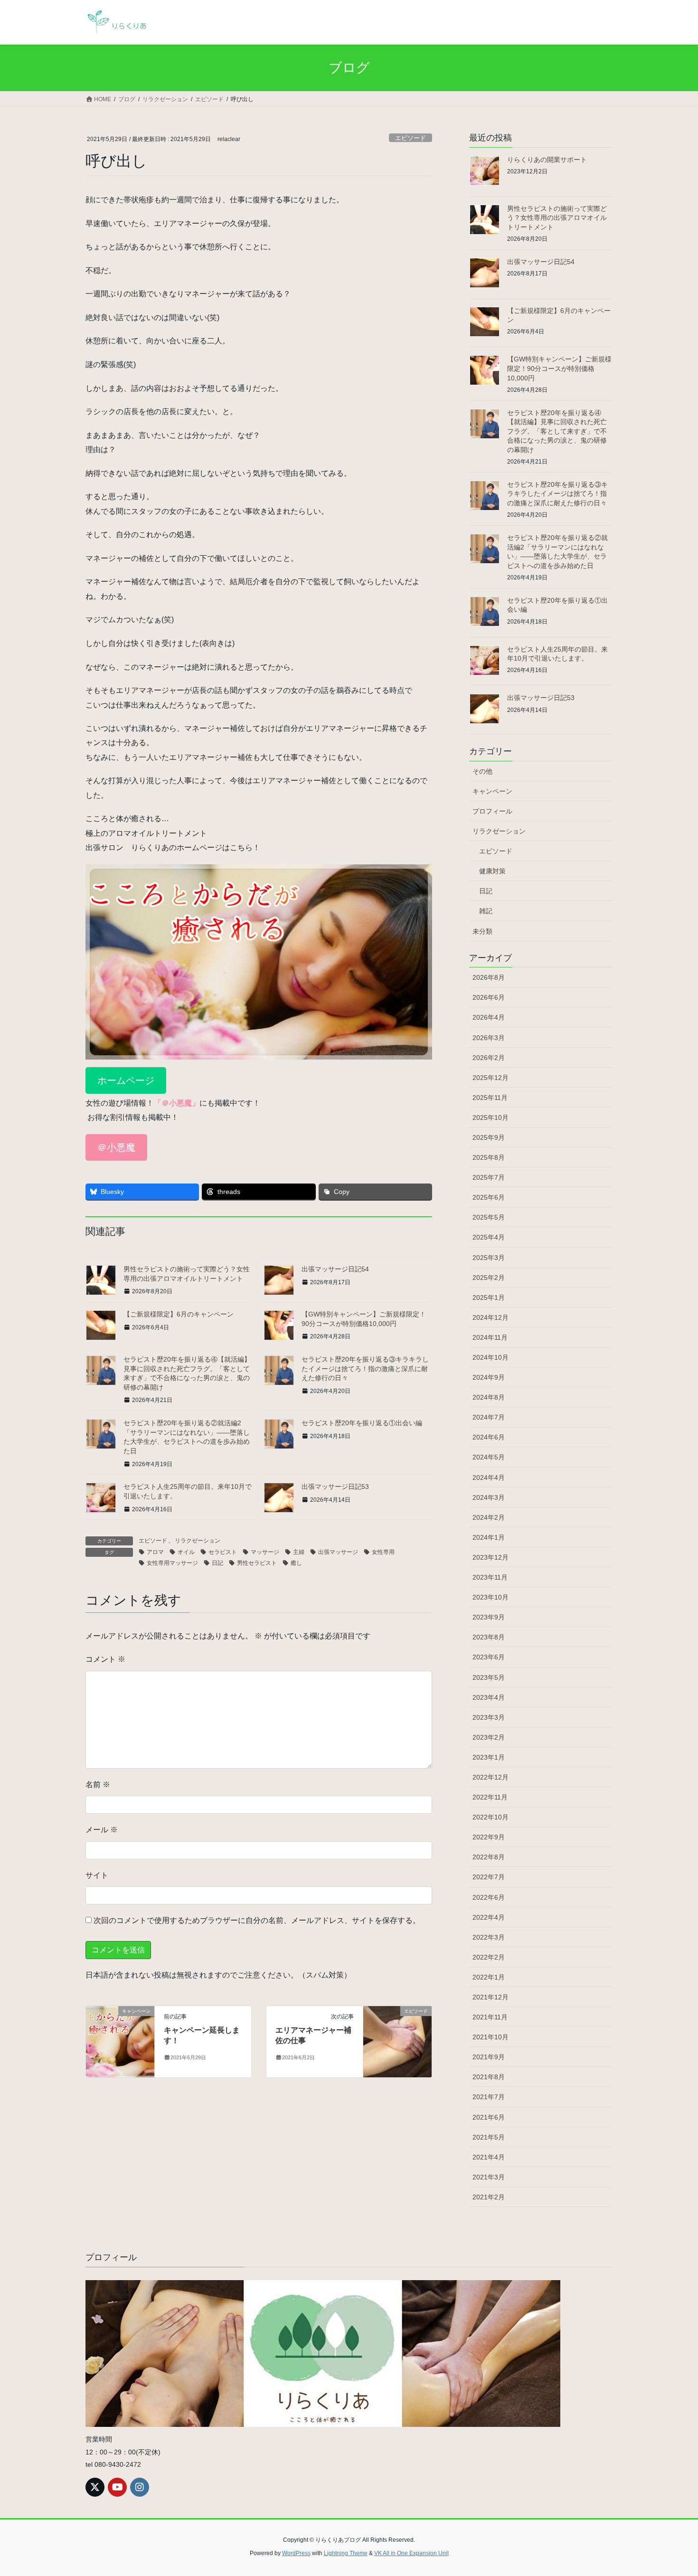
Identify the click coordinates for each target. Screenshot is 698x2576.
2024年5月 (489, 1457)
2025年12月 (490, 1078)
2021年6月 (489, 2117)
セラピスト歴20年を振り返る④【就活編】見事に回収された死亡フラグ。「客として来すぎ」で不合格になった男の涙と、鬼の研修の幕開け (557, 431)
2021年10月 (490, 2037)
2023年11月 (490, 1577)
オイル (186, 1552)
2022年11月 (490, 1797)
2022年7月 (489, 1877)
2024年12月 (490, 1317)
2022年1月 (489, 1977)
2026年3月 (489, 1038)
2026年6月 (489, 997)
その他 (482, 771)
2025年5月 (489, 1217)
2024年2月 (489, 1517)
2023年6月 (489, 1657)
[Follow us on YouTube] (117, 2487)
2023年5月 (489, 1677)
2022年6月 (489, 1897)
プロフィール (492, 811)
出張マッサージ (338, 1552)
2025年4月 (489, 1237)
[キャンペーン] (120, 2041)
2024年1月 (489, 1537)
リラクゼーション (198, 1541)
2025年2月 (489, 1278)
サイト (97, 1875)
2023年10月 (490, 1597)
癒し (296, 1563)
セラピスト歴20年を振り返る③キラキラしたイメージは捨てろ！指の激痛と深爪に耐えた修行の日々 (365, 1368)
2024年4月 (489, 1477)
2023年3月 (489, 1717)
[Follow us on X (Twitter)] (95, 2487)
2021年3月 (489, 2177)
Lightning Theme (346, 2553)
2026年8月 (489, 977)
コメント (105, 1659)
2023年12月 (490, 1557)
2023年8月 (489, 1637)
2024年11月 (490, 1337)
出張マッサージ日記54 (335, 1269)
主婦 (299, 1552)
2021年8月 (489, 2077)
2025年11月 (490, 1098)
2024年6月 (489, 1437)
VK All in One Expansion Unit (411, 2553)
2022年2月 (489, 1957)
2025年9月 (489, 1137)
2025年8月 (489, 1157)
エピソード (410, 138)
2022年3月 (489, 1937)
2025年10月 (490, 1118)
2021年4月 (489, 2157)
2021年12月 (490, 1997)
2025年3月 (489, 1258)
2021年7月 (489, 2097)
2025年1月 (489, 1297)
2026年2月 (489, 1058)
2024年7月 (489, 1417)
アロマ (155, 1552)
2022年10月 (490, 1817)
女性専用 (383, 1552)
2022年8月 (489, 1857)
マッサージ (265, 1552)
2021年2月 (489, 2197)
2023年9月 (489, 1617)
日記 (217, 1563)
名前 (98, 1785)
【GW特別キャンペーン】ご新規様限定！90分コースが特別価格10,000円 (559, 368)
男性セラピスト (257, 1563)
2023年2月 (489, 1737)
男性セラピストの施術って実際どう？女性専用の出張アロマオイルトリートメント (557, 218)
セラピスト (223, 1552)
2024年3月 (489, 1497)
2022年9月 (489, 1837)
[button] (126, 1080)
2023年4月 (489, 1697)
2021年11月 (490, 2017)
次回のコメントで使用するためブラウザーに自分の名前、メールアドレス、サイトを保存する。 (257, 1920)
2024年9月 (489, 1377)
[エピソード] (397, 2041)
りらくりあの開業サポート (547, 160)
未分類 (482, 931)
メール (102, 1830)
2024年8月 (489, 1397)
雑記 (486, 911)
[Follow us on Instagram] (140, 2487)
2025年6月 (489, 1197)
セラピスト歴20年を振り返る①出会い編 (362, 1423)
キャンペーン (492, 791)
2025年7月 (489, 1177)
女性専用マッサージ (172, 1563)
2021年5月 (489, 2137)
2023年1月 (489, 1757)
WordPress (296, 2553)
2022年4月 (489, 1917)
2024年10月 (490, 1357)
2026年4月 (489, 1017)
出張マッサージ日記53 (335, 1487)
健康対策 (492, 871)
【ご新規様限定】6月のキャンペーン (179, 1314)
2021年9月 (489, 2057)
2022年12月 (490, 1777)
